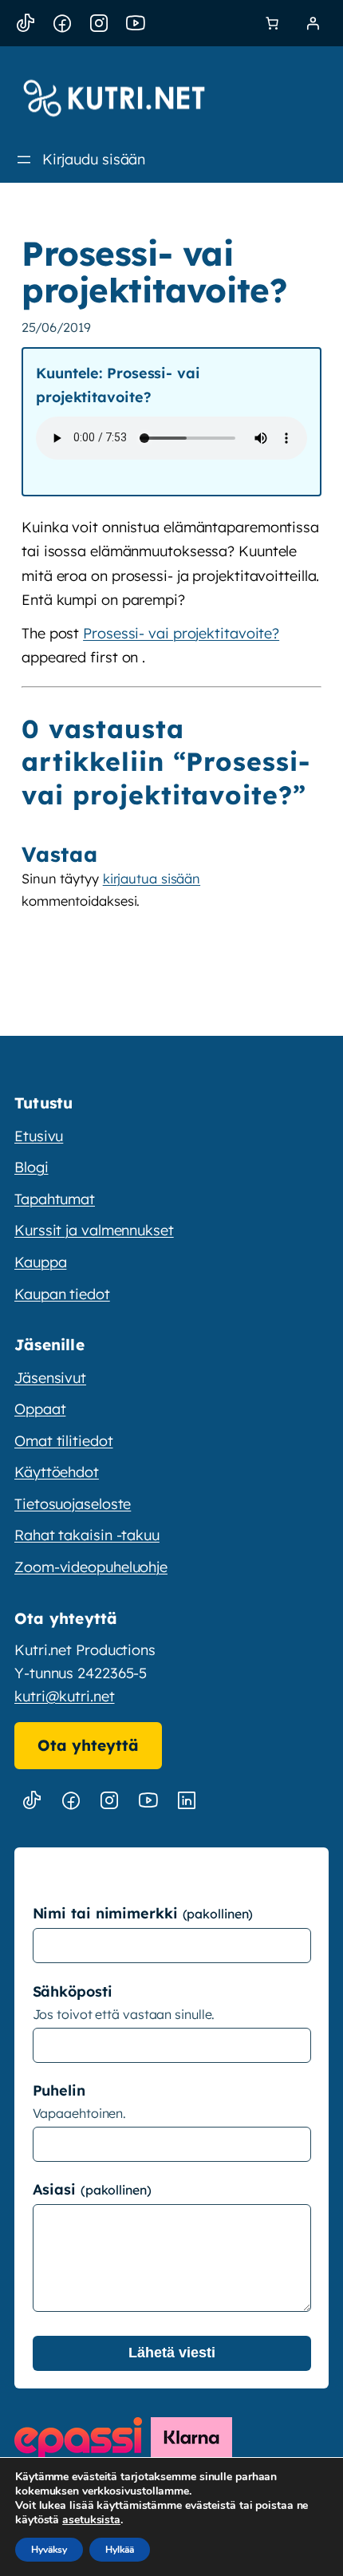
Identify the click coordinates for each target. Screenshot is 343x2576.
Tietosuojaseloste (73, 1504)
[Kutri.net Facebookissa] (71, 1801)
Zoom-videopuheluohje (91, 1567)
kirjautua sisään (152, 878)
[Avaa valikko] (24, 160)
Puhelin (59, 2090)
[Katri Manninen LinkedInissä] (187, 1801)
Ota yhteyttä (88, 1745)
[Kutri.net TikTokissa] (32, 1801)
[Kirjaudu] (313, 23)
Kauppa (40, 1262)
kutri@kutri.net (65, 1696)
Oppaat (40, 1409)
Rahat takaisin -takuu (87, 1535)
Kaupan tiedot (62, 1294)
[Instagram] (99, 24)
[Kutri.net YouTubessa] (148, 1801)
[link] (272, 23)
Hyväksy (49, 2550)
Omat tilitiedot (64, 1441)
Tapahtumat (55, 1199)
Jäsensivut (50, 1378)
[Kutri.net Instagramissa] (109, 1801)
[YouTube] (135, 24)
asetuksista (91, 2520)
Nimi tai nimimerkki (108, 1913)
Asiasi (57, 2189)
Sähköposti (73, 1991)
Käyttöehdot (57, 1472)
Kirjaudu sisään (94, 159)
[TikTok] (26, 24)
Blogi (32, 1167)
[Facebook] (62, 24)
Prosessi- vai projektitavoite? (181, 633)
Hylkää (120, 2550)
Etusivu (39, 1136)
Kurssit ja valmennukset (94, 1230)
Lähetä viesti (172, 2353)
